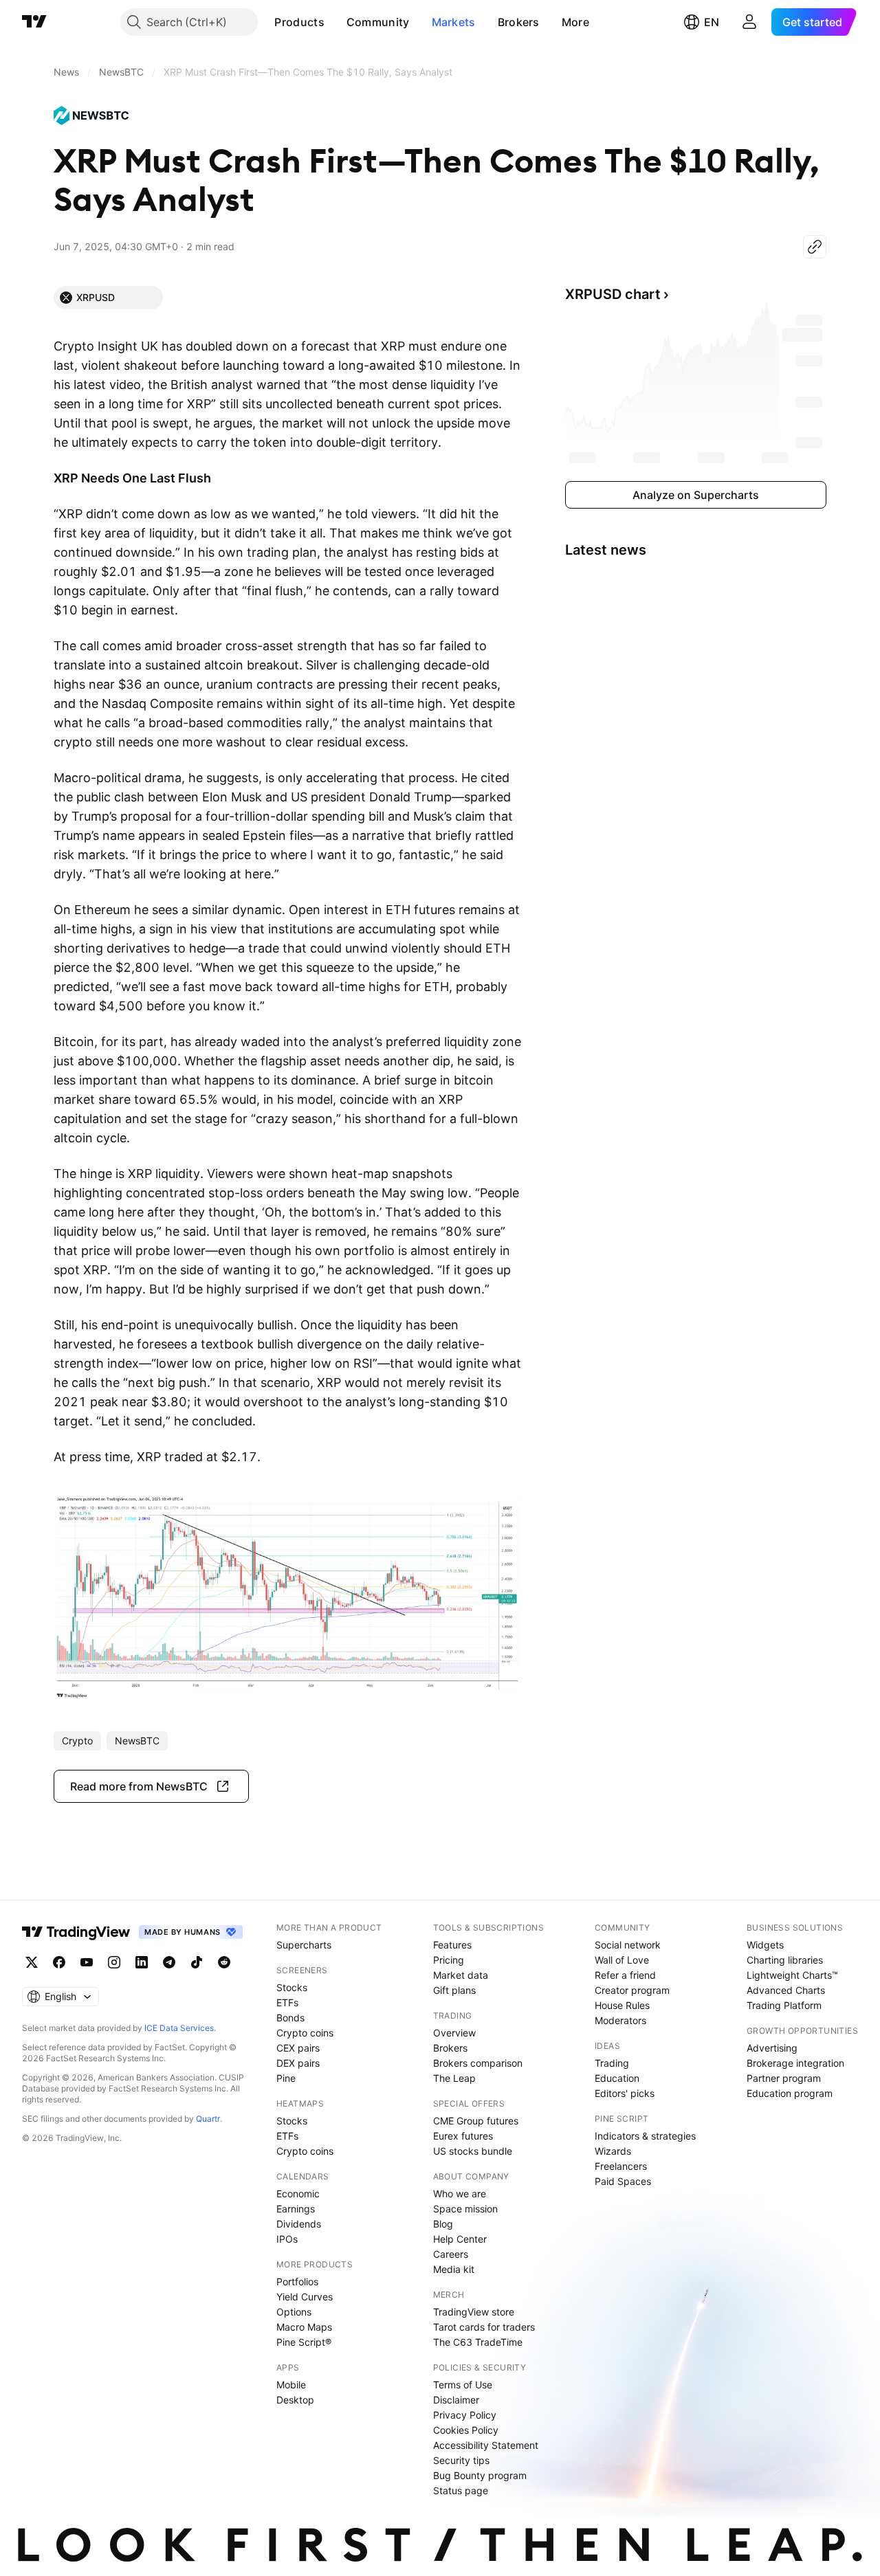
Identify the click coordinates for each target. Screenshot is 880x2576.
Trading (612, 2063)
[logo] (95, 115)
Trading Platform (784, 2005)
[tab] (108, 298)
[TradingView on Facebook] (59, 1962)
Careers (451, 2254)
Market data (461, 1975)
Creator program (632, 1990)
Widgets (765, 1945)
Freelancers (621, 2166)
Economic (298, 2194)
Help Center (460, 2239)
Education (617, 2078)
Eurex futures (463, 2136)
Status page (461, 2490)
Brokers (519, 22)
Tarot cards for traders (484, 2327)
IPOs (287, 2239)
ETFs (287, 2002)
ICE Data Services (179, 2028)
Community (378, 22)
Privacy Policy (465, 2415)
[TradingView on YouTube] (87, 1962)
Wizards (613, 2151)
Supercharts (304, 1945)
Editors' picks (625, 2093)
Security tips (461, 2460)
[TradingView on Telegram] (169, 1962)
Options (294, 2312)
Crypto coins (305, 2033)
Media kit (454, 2269)
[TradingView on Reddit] (224, 1962)
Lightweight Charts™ (792, 1975)
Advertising (772, 2048)
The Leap (454, 2078)
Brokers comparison (478, 2063)
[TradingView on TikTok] (197, 1962)
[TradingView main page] (34, 22)
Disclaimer (456, 2400)
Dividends (299, 2224)
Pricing (449, 1960)
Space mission (465, 2209)
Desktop (295, 2400)
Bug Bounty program (480, 2475)
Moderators (620, 2020)
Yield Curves (305, 2297)
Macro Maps (304, 2327)
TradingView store (474, 2312)
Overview (454, 2033)
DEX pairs (298, 2063)
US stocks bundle (473, 2151)
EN (712, 22)
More (575, 22)
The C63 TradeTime (478, 2342)
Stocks (292, 1987)
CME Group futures (476, 2121)
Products (299, 22)
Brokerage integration (795, 2063)
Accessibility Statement (486, 2445)
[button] (335, 22)
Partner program (784, 2078)
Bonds (290, 2018)
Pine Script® (304, 2342)
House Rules (622, 2005)
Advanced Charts (786, 1990)
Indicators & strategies (645, 2136)
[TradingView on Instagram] (114, 1962)
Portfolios (297, 2281)
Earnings (296, 2209)
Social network (628, 1945)
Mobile (291, 2385)
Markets (454, 22)
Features (452, 1945)
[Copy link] (815, 247)
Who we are (460, 2194)
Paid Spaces (623, 2181)
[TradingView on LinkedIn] (142, 1962)
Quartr (208, 2119)
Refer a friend (625, 1975)
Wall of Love (622, 1960)
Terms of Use (463, 2385)
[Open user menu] (749, 22)
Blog (443, 2224)
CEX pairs (298, 2048)
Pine (286, 2078)
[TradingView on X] (32, 1962)
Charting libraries (785, 1960)
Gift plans (454, 1990)
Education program (790, 2093)
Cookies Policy (466, 2430)
